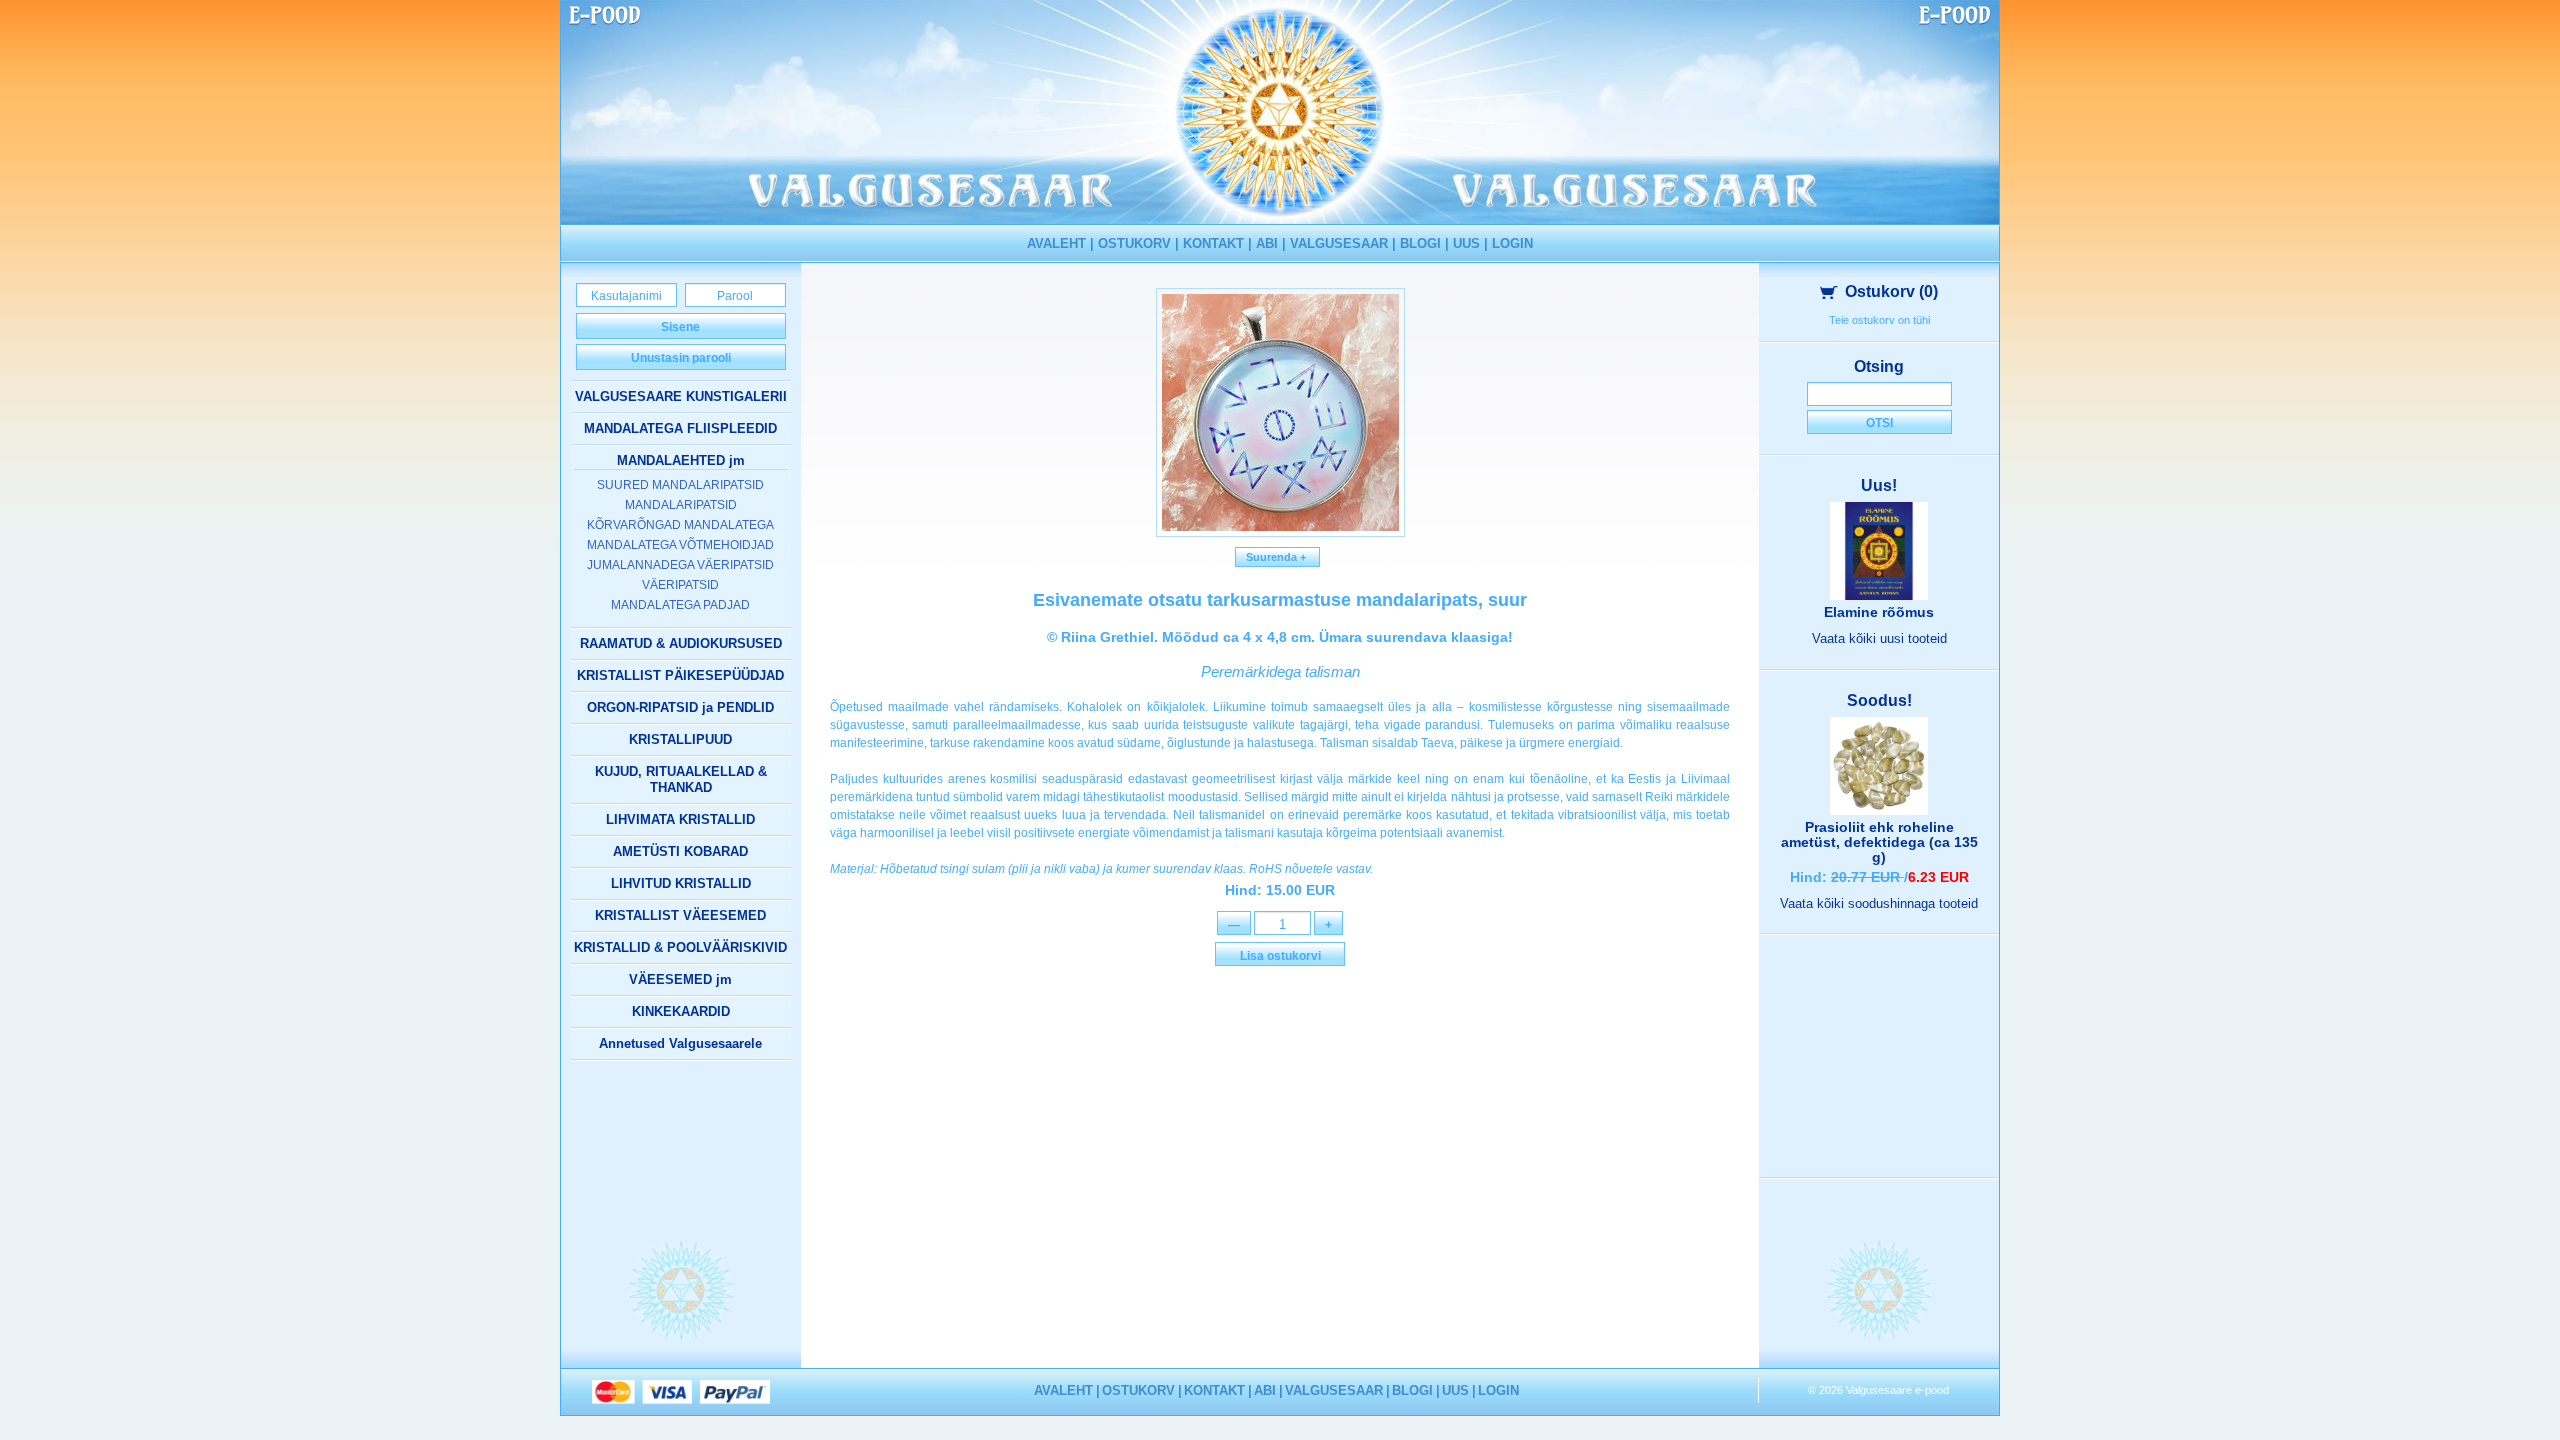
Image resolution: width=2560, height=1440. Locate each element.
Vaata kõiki (1879, 638)
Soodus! (1879, 700)
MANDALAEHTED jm (681, 460)
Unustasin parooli (681, 358)
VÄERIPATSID (680, 585)
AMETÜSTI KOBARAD (680, 851)
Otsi (1879, 423)
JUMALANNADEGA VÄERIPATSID (680, 565)
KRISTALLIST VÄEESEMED (680, 915)
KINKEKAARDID (681, 1011)
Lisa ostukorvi (1280, 956)
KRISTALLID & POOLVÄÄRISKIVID (680, 947)
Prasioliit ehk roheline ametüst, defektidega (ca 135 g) (1879, 842)
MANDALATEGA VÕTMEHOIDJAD (680, 545)
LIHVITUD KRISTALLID (681, 883)
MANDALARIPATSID (681, 505)
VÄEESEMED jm (680, 979)
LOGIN (1512, 243)
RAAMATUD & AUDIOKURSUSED (681, 643)
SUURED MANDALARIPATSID (680, 485)
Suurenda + (1277, 557)
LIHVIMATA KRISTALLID (680, 819)
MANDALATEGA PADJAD (680, 605)
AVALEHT (1056, 243)
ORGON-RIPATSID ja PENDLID (680, 707)
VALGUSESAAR (1339, 243)
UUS (1466, 243)
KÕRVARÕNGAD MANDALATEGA (680, 525)
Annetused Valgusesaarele (680, 1043)
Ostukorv (1891, 291)
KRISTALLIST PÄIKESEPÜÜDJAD (680, 675)
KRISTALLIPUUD (680, 739)
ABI (1267, 243)
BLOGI (1420, 243)
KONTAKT (1213, 243)
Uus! (1879, 485)
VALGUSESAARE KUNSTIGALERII (681, 396)
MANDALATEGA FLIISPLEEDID (680, 428)
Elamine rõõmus (1879, 612)
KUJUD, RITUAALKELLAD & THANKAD (681, 779)
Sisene (680, 327)
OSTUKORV (1134, 243)
